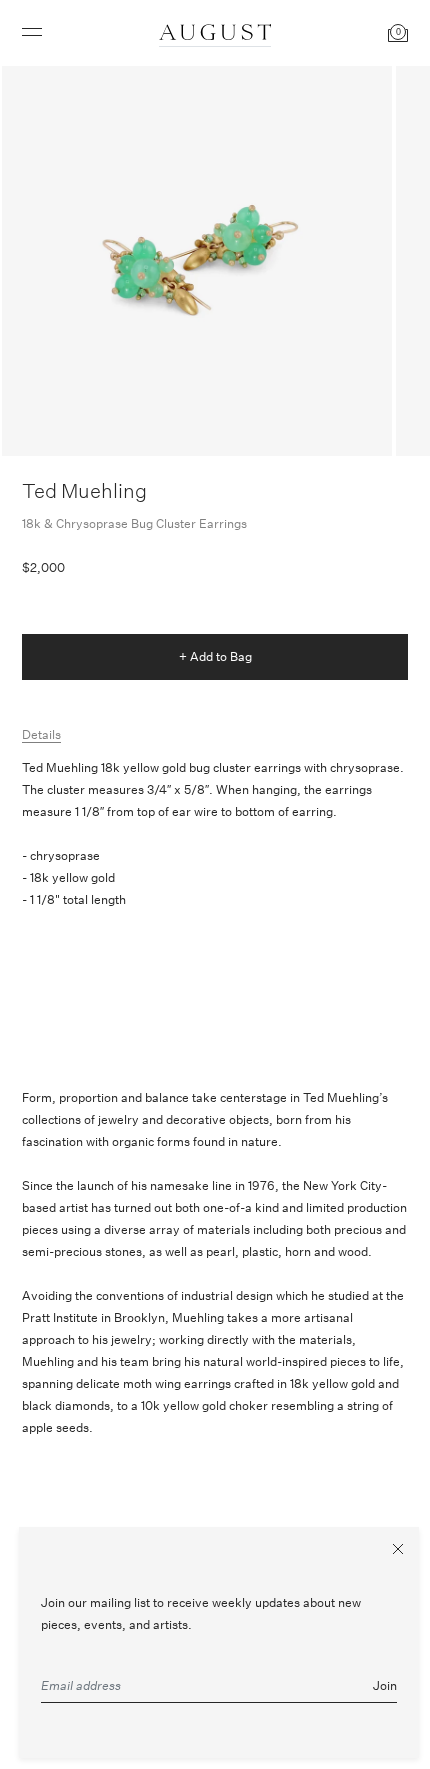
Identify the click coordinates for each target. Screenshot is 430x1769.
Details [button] (41, 734)
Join (385, 1685)
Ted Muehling (84, 490)
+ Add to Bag (215, 656)
